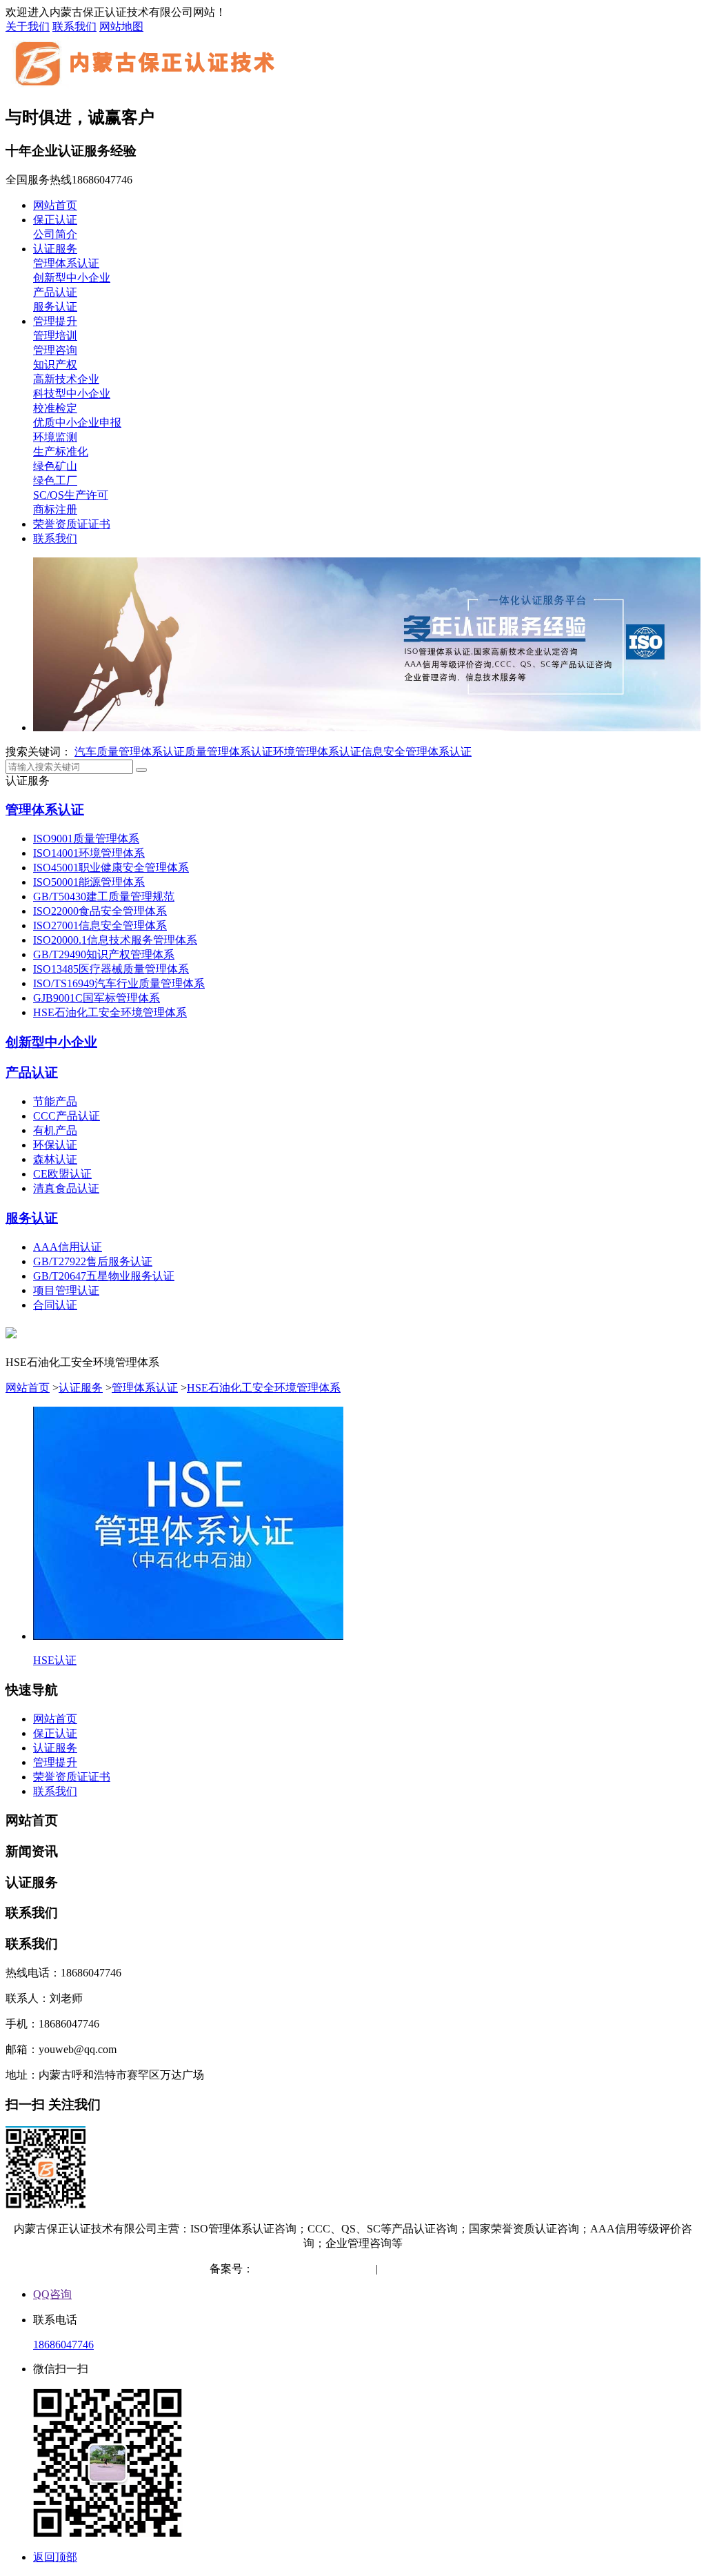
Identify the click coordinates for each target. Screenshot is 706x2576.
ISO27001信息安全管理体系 (100, 925)
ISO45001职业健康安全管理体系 (111, 868)
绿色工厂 (55, 480)
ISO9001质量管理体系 (86, 839)
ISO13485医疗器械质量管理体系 (111, 969)
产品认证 (55, 292)
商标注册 (55, 509)
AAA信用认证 (68, 1247)
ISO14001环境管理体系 (89, 853)
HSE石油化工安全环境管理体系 (110, 1012)
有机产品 (55, 1130)
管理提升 (55, 321)
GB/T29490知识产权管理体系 (104, 954)
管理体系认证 (66, 263)
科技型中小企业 (72, 394)
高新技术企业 (66, 379)
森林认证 (55, 1159)
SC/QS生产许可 (71, 495)
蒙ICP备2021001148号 (306, 2269)
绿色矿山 (55, 466)
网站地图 (121, 27)
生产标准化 (61, 452)
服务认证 (55, 307)
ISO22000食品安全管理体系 (100, 911)
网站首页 (55, 205)
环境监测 (55, 437)
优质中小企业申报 (77, 423)
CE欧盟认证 (62, 1174)
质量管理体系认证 (229, 752)
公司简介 (55, 234)
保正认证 (55, 220)
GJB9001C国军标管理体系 (97, 998)
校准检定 (55, 408)
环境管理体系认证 (317, 752)
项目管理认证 (66, 1290)
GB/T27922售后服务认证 (93, 1261)
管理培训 (55, 336)
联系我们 (74, 27)
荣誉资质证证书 (72, 524)
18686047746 (63, 2345)
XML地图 (473, 2269)
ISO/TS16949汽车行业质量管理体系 (119, 983)
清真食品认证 (66, 1188)
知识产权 (55, 365)
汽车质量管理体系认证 (130, 752)
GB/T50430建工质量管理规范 (104, 896)
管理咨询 (55, 350)
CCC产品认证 (67, 1116)
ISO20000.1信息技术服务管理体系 (115, 940)
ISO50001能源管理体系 (89, 882)
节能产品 (55, 1101)
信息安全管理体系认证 (416, 752)
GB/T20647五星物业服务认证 (104, 1276)
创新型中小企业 (72, 278)
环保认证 (55, 1145)
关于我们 (28, 27)
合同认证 (55, 1305)
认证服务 (55, 249)
